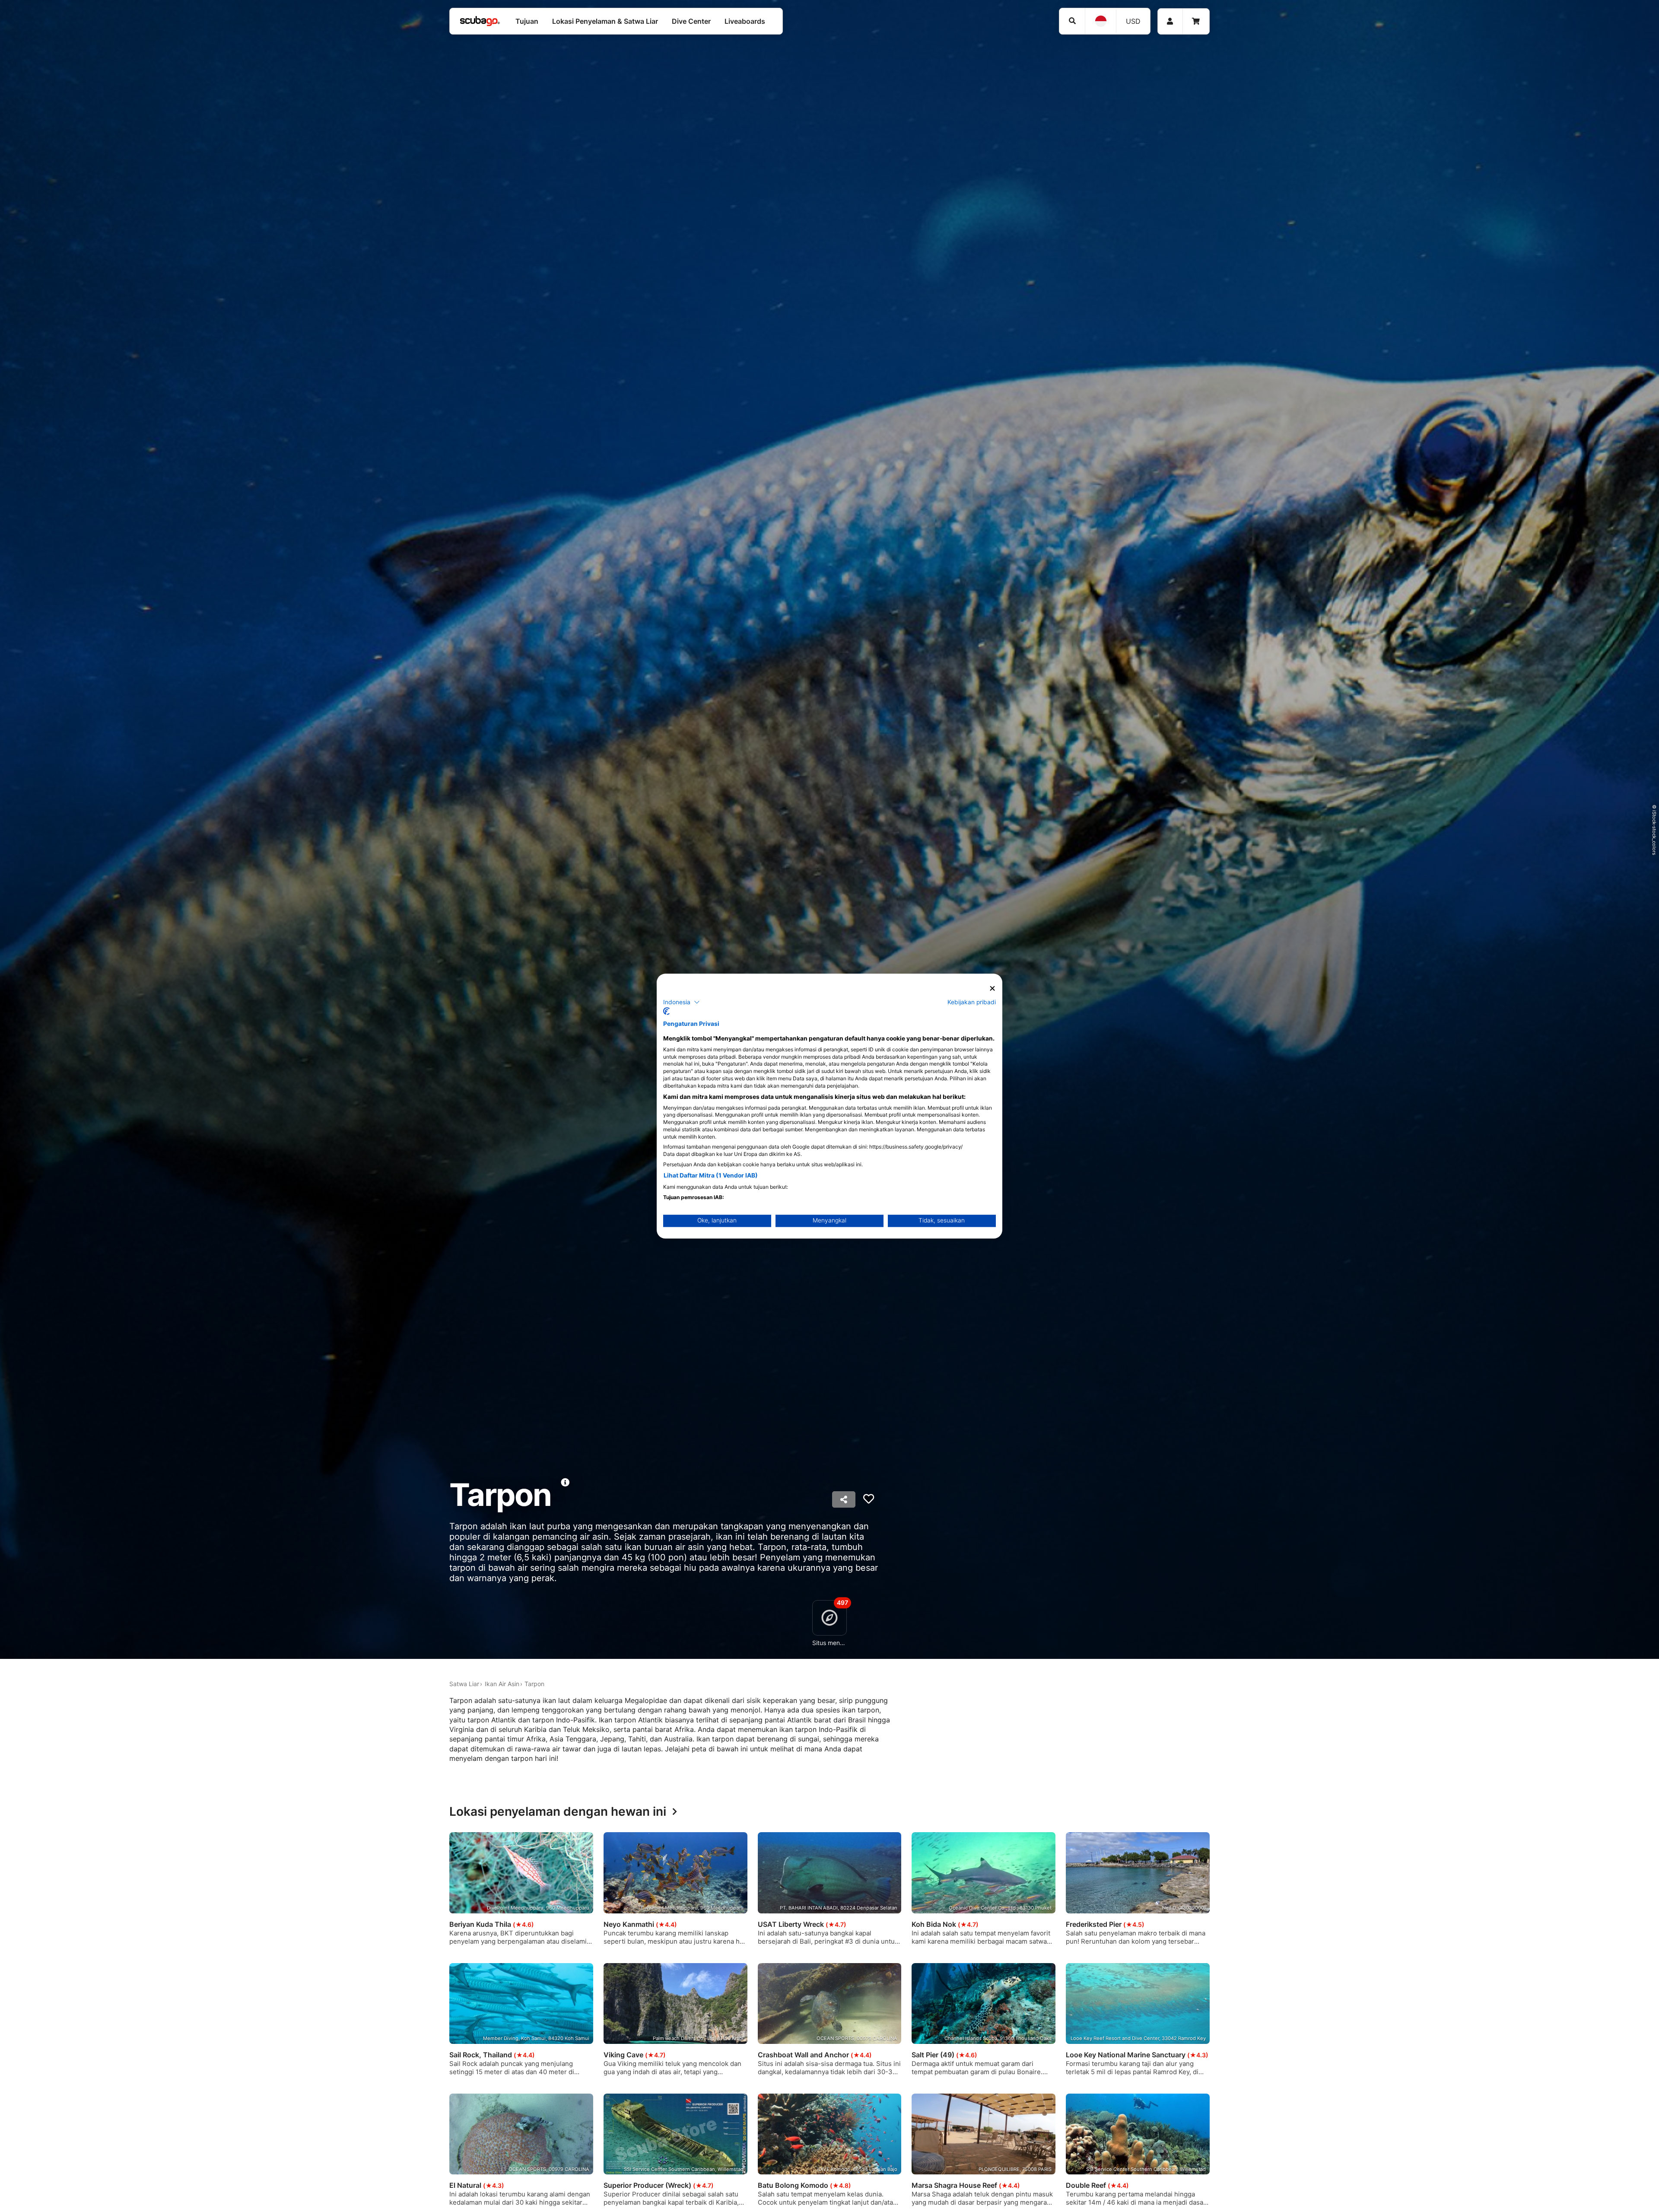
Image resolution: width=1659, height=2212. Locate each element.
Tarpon (534, 1684)
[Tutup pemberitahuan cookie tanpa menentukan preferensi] (992, 988)
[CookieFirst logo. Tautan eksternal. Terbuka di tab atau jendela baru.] (666, 1011)
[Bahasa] (1100, 21)
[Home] (480, 21)
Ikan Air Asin (502, 1684)
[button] (682, 1002)
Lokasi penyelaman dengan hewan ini (558, 1812)
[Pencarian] (1072, 21)
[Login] (1170, 21)
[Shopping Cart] (1196, 21)
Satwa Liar (464, 1684)
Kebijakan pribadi (972, 1002)
